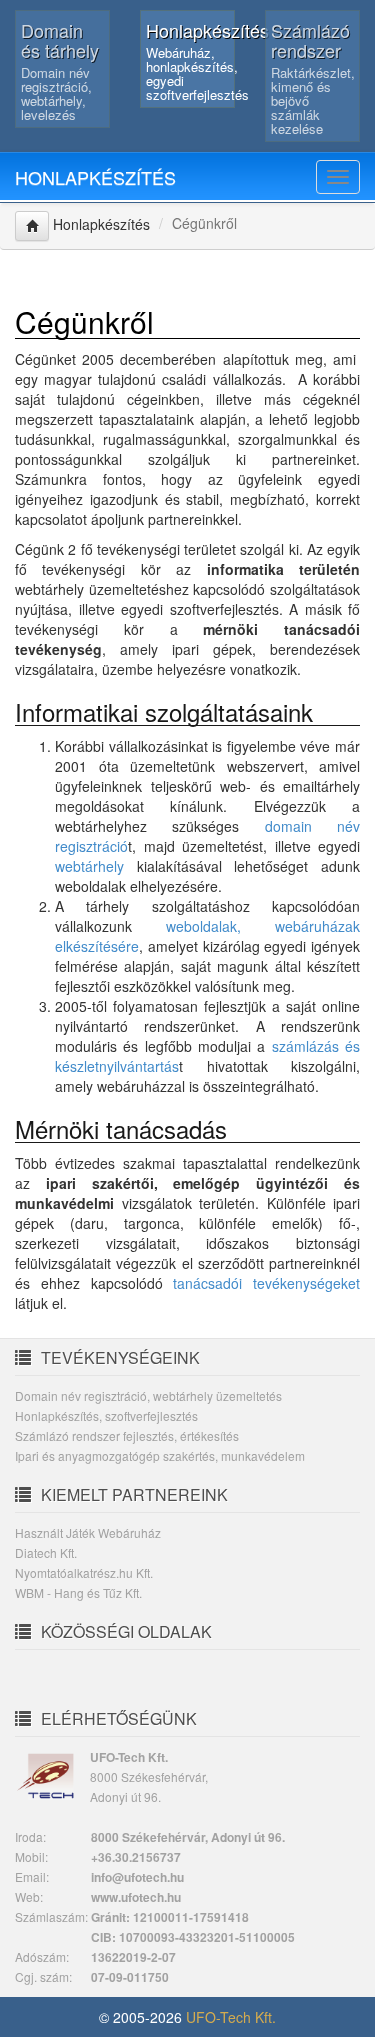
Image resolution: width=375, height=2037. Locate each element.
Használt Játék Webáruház (88, 1532)
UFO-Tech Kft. (231, 2017)
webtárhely (89, 866)
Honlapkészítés (95, 177)
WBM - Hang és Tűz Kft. (78, 1592)
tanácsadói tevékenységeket (266, 1283)
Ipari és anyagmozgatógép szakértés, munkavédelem (160, 1455)
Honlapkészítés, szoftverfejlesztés (106, 1415)
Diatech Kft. (46, 1552)
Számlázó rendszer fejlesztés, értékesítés (127, 1435)
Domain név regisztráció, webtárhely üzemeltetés (148, 1395)
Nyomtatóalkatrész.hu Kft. (84, 1572)
